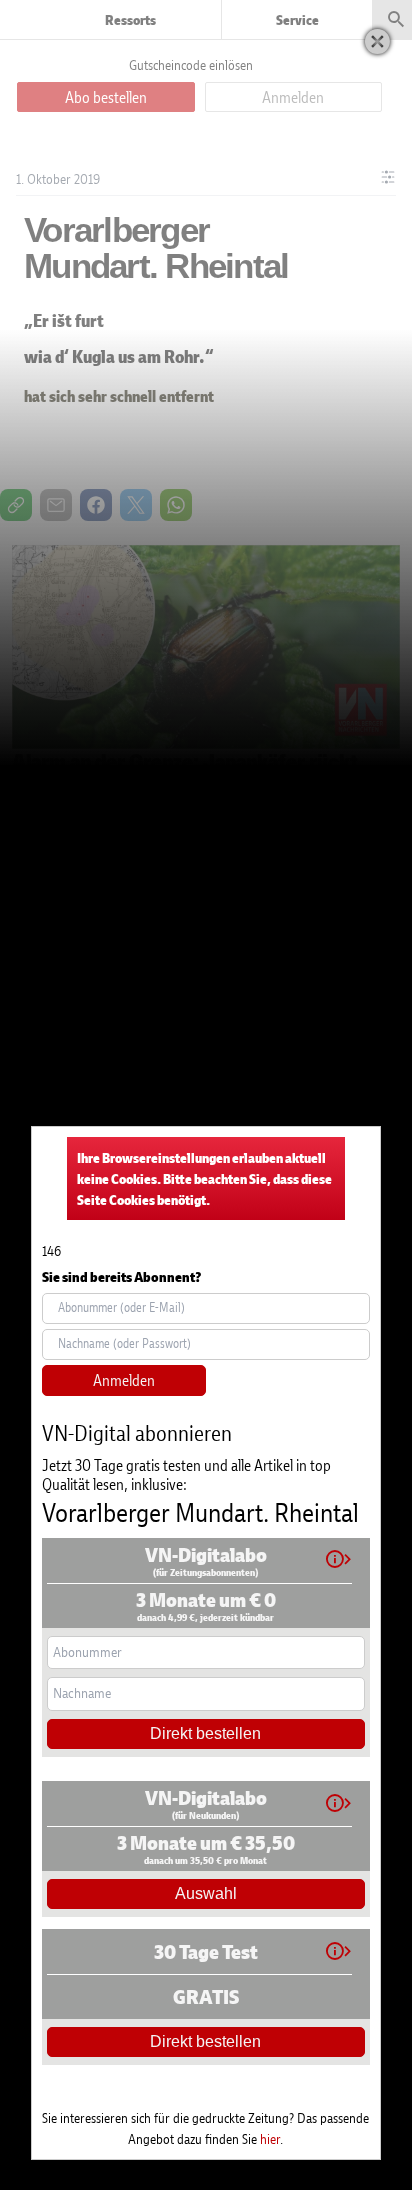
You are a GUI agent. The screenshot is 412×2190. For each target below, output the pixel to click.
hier (270, 2138)
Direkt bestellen (205, 1733)
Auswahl (206, 1893)
